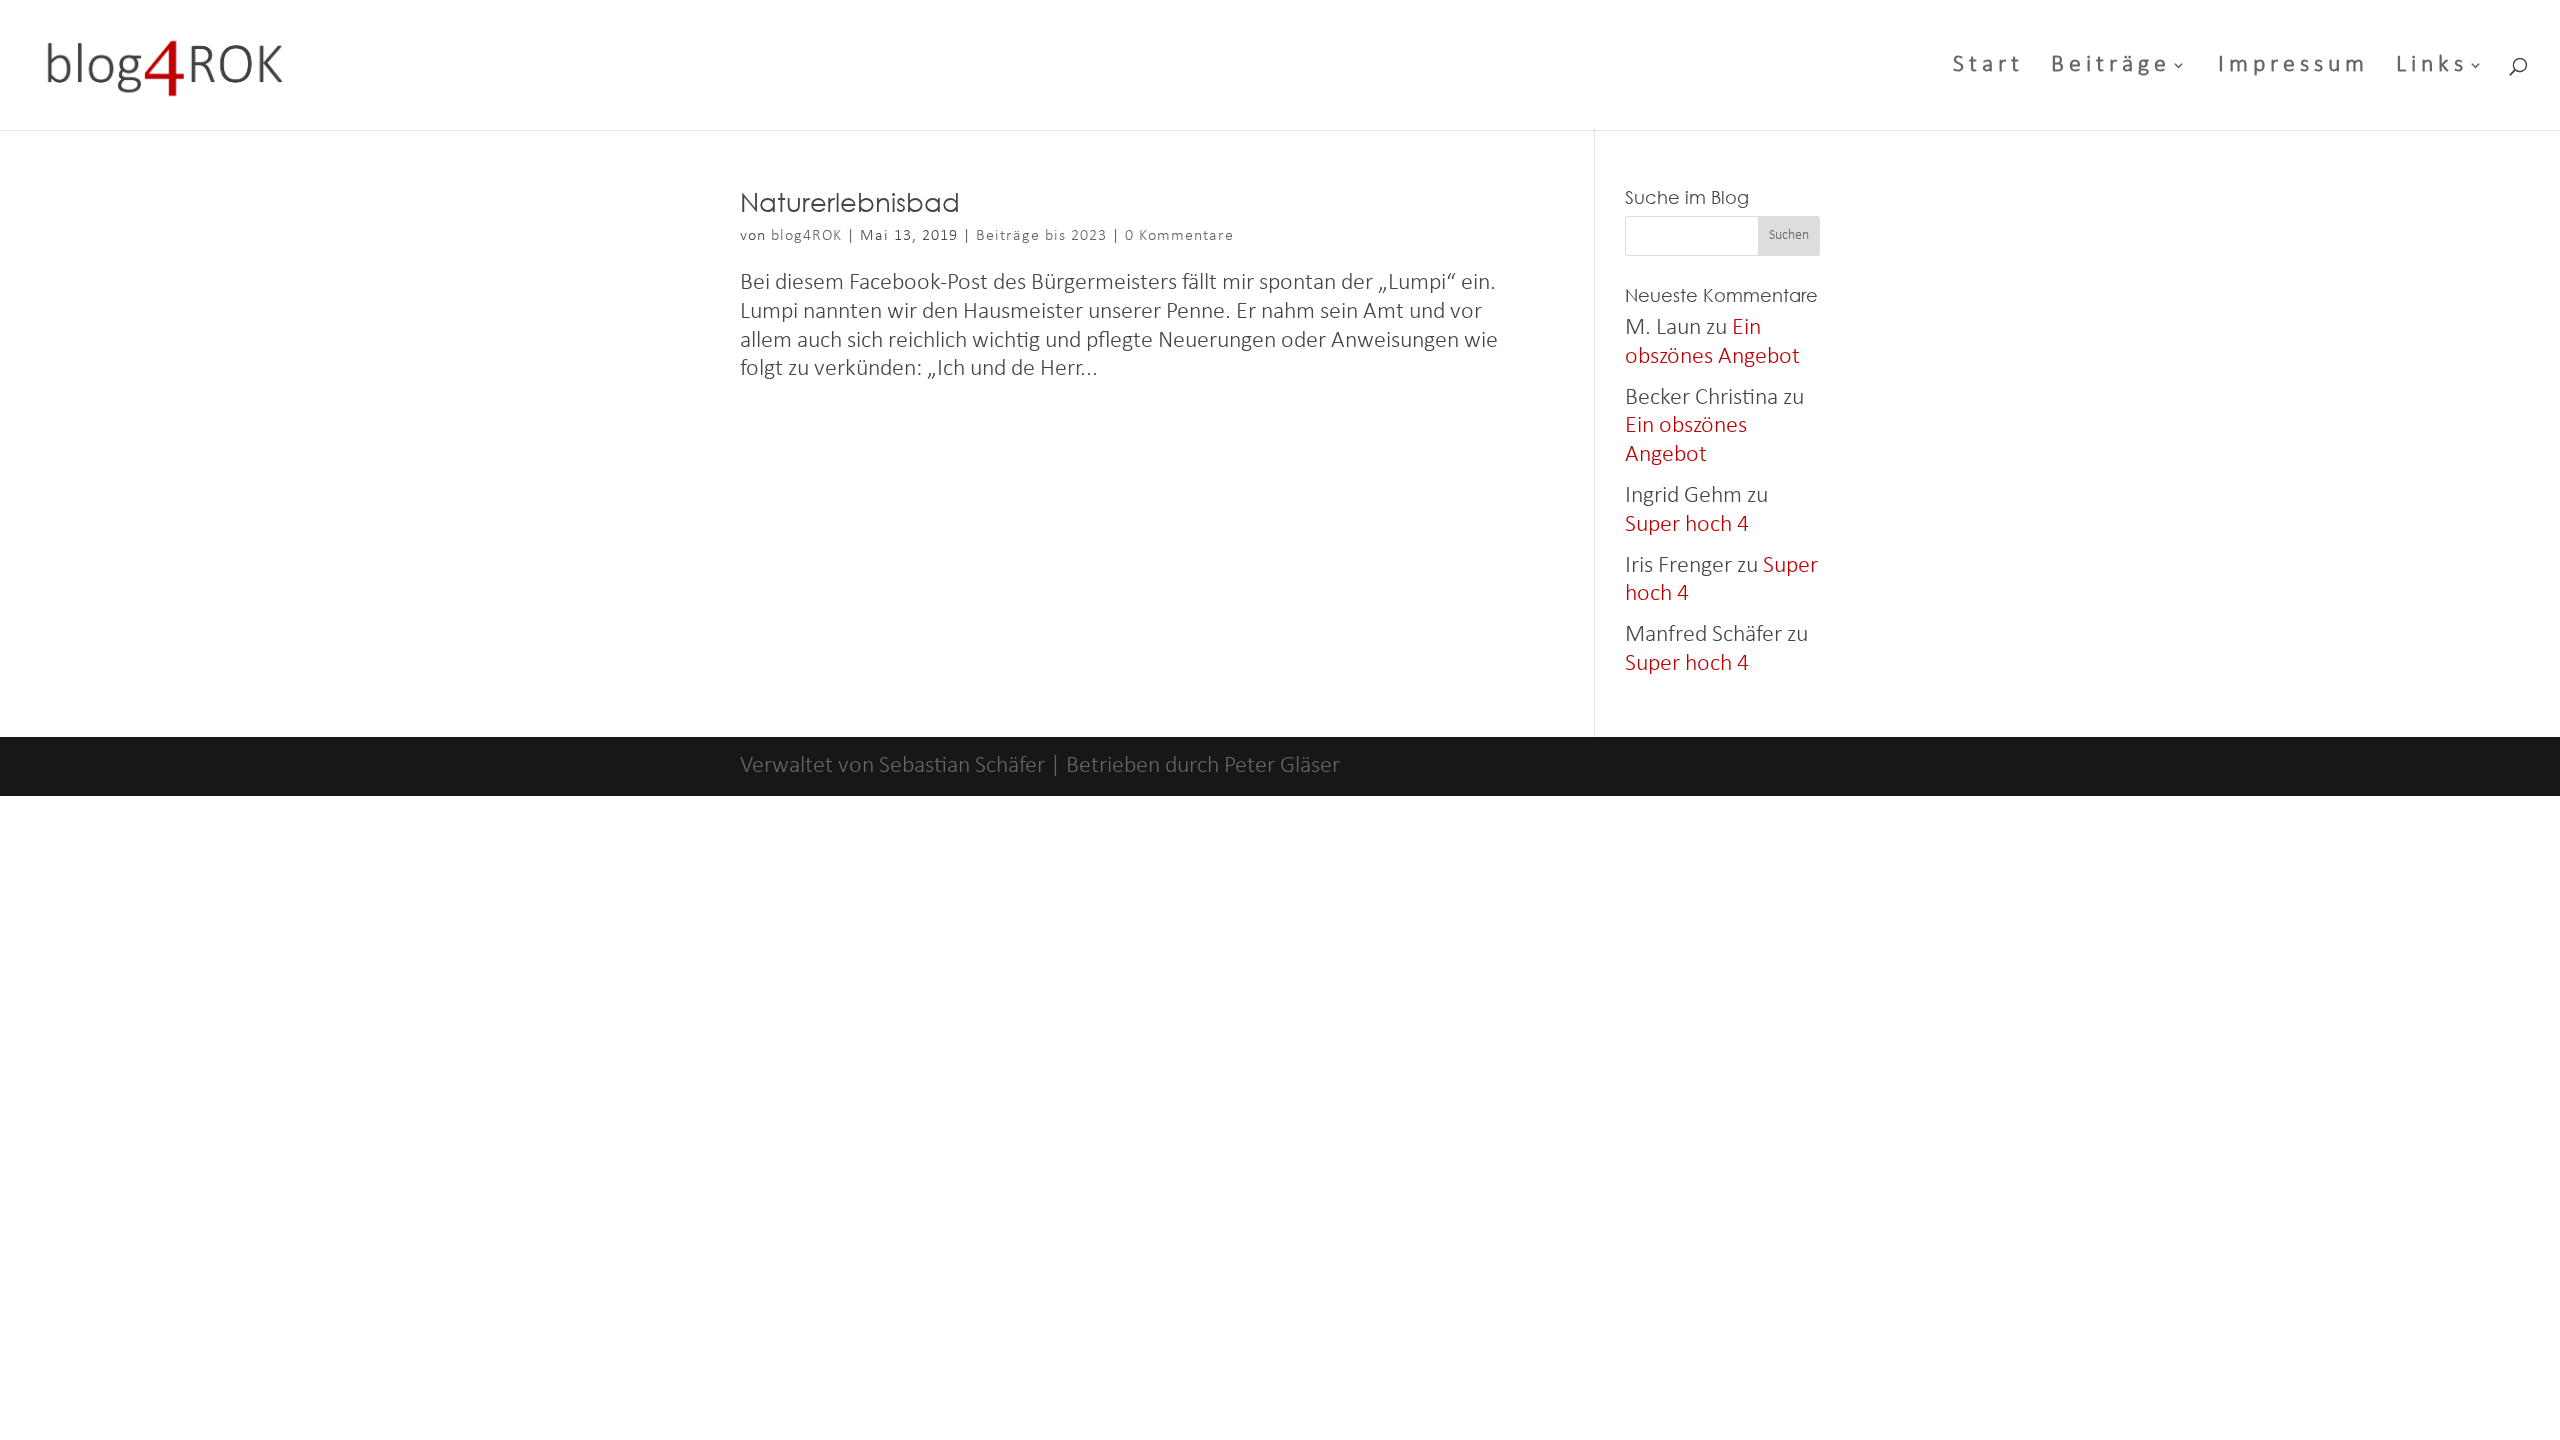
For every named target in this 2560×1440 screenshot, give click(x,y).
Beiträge (2111, 67)
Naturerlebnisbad (850, 201)
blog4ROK (806, 236)
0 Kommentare (1179, 236)
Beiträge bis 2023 (1041, 236)
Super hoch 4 (1687, 525)
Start (1988, 67)
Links (2432, 67)
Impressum (2293, 67)
